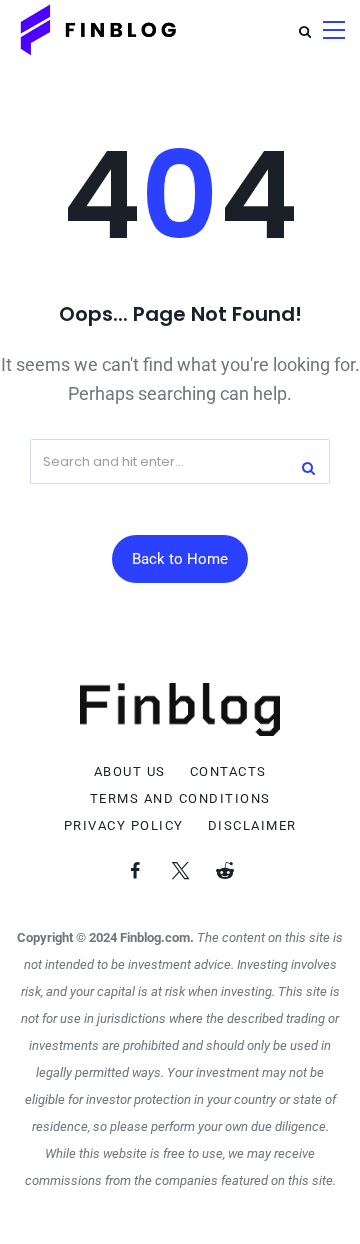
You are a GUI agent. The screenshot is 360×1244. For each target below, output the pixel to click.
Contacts (228, 772)
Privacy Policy (124, 826)
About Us (130, 772)
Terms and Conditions (180, 799)
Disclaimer (252, 826)
